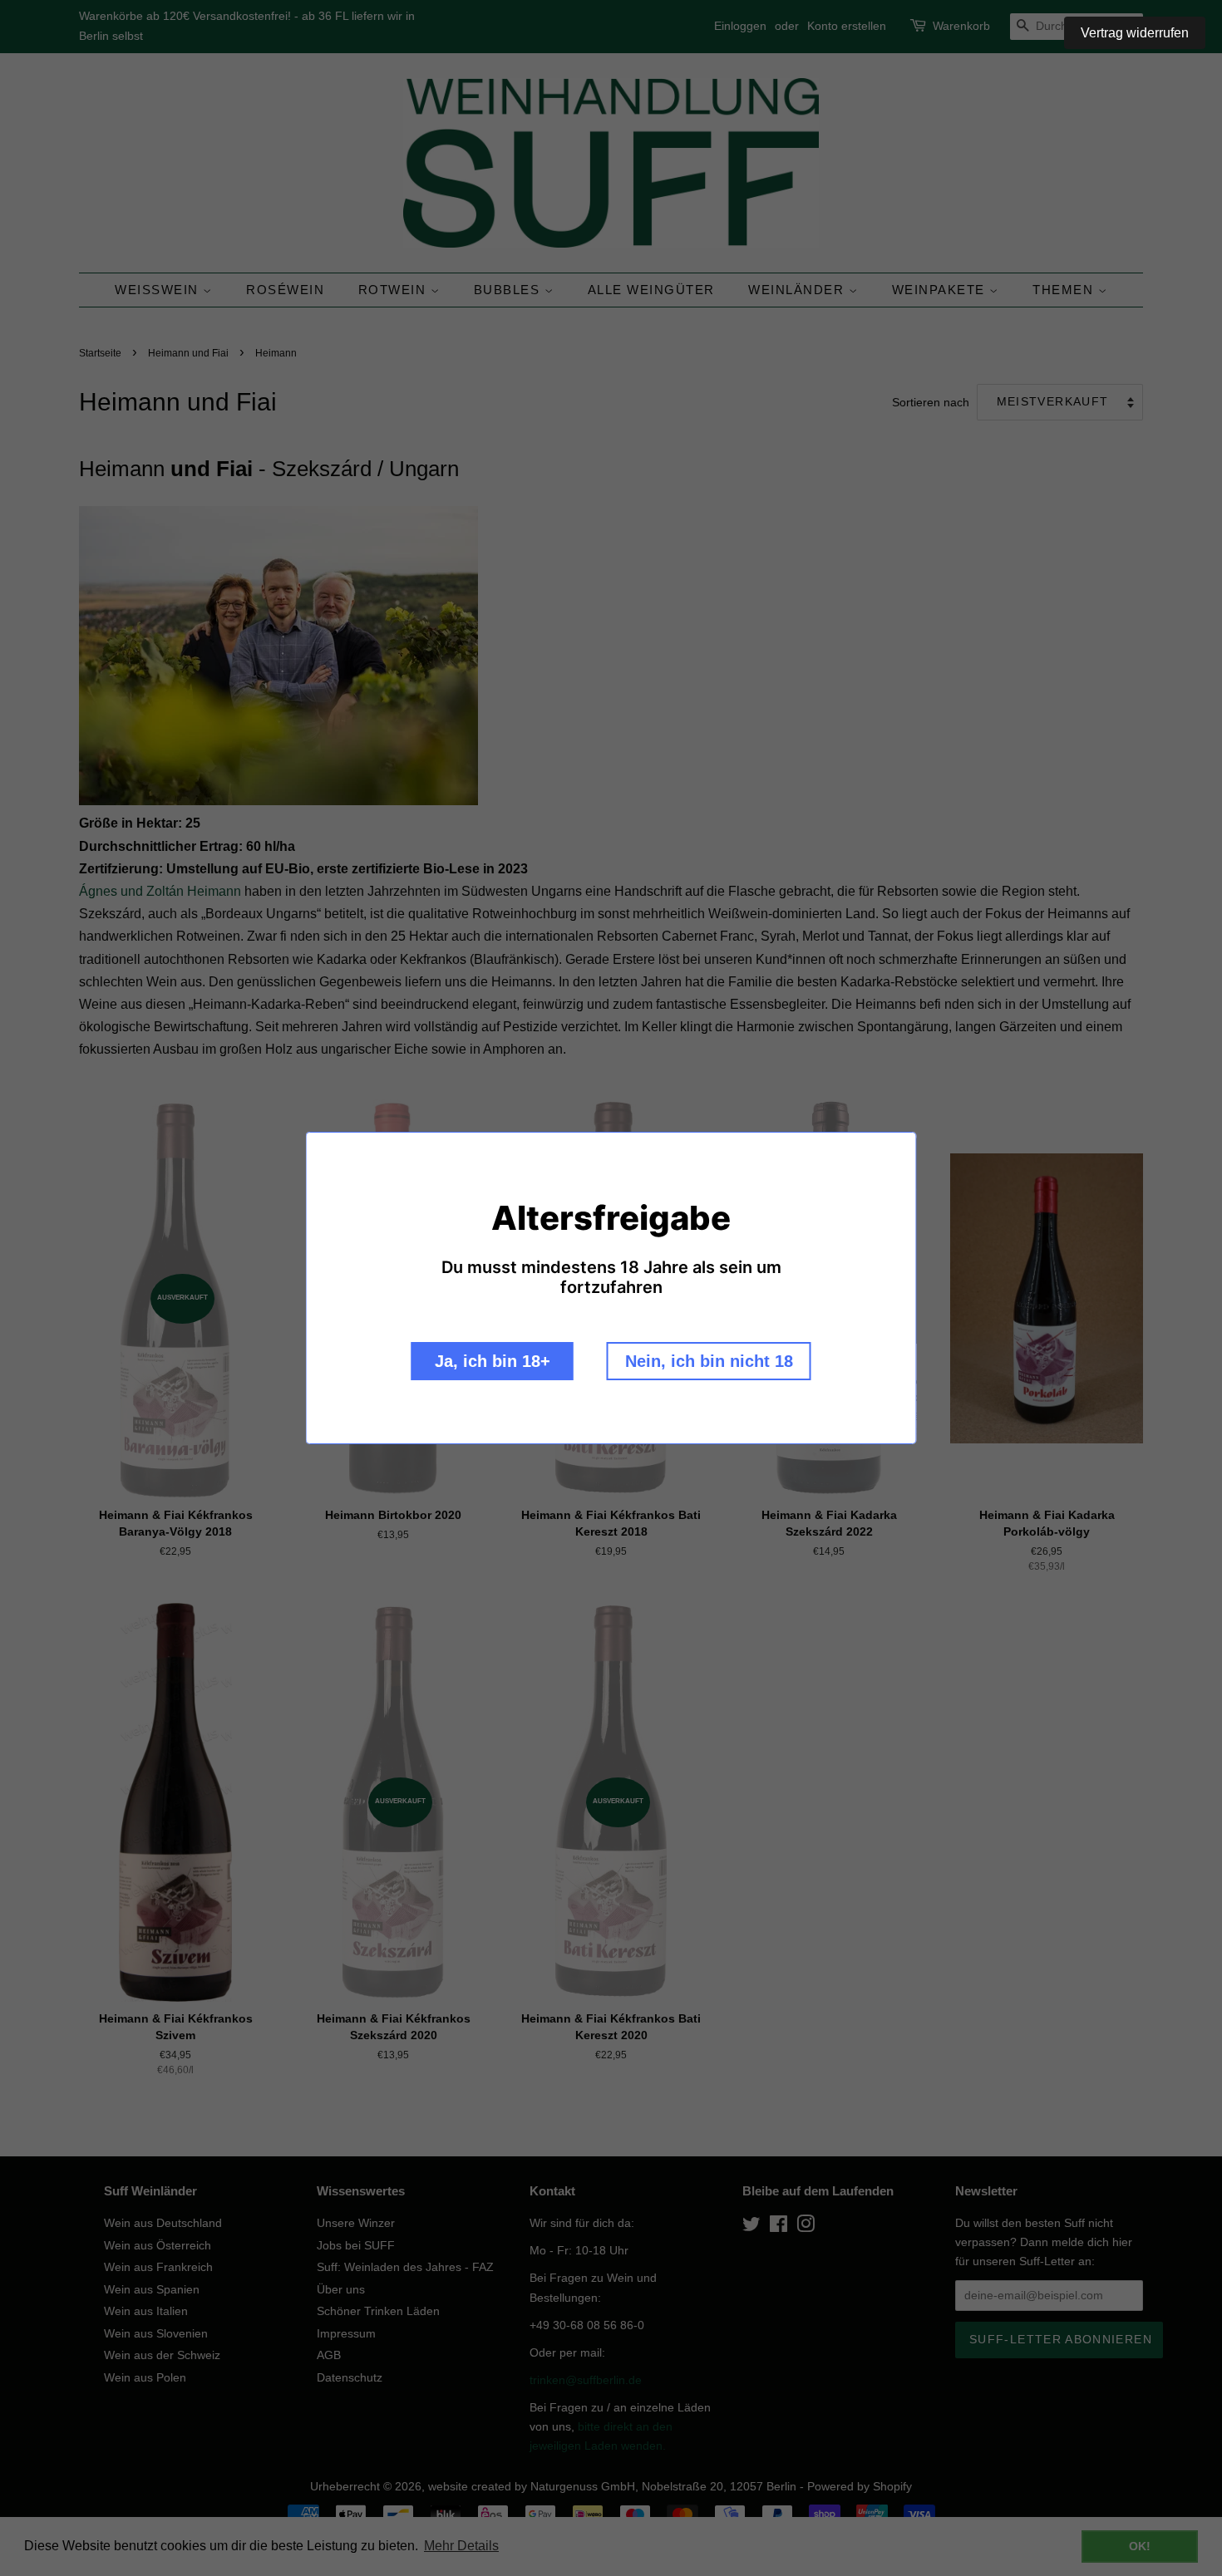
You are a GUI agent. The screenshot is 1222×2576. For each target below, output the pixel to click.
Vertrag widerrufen (1135, 33)
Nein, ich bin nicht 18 (709, 1361)
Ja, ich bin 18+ (493, 1361)
